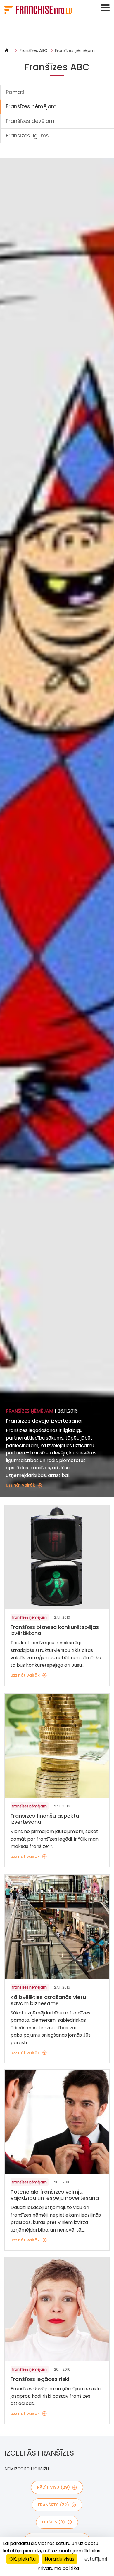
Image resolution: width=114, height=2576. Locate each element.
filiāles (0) (53, 2522)
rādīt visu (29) (53, 2487)
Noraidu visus (59, 2559)
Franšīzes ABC (33, 50)
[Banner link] (57, 33)
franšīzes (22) (53, 2505)
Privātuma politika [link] (58, 2568)
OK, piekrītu (23, 2559)
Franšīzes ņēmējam (75, 50)
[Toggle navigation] (105, 8)
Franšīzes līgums (27, 135)
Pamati (15, 92)
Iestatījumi (95, 2559)
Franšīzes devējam (30, 121)
